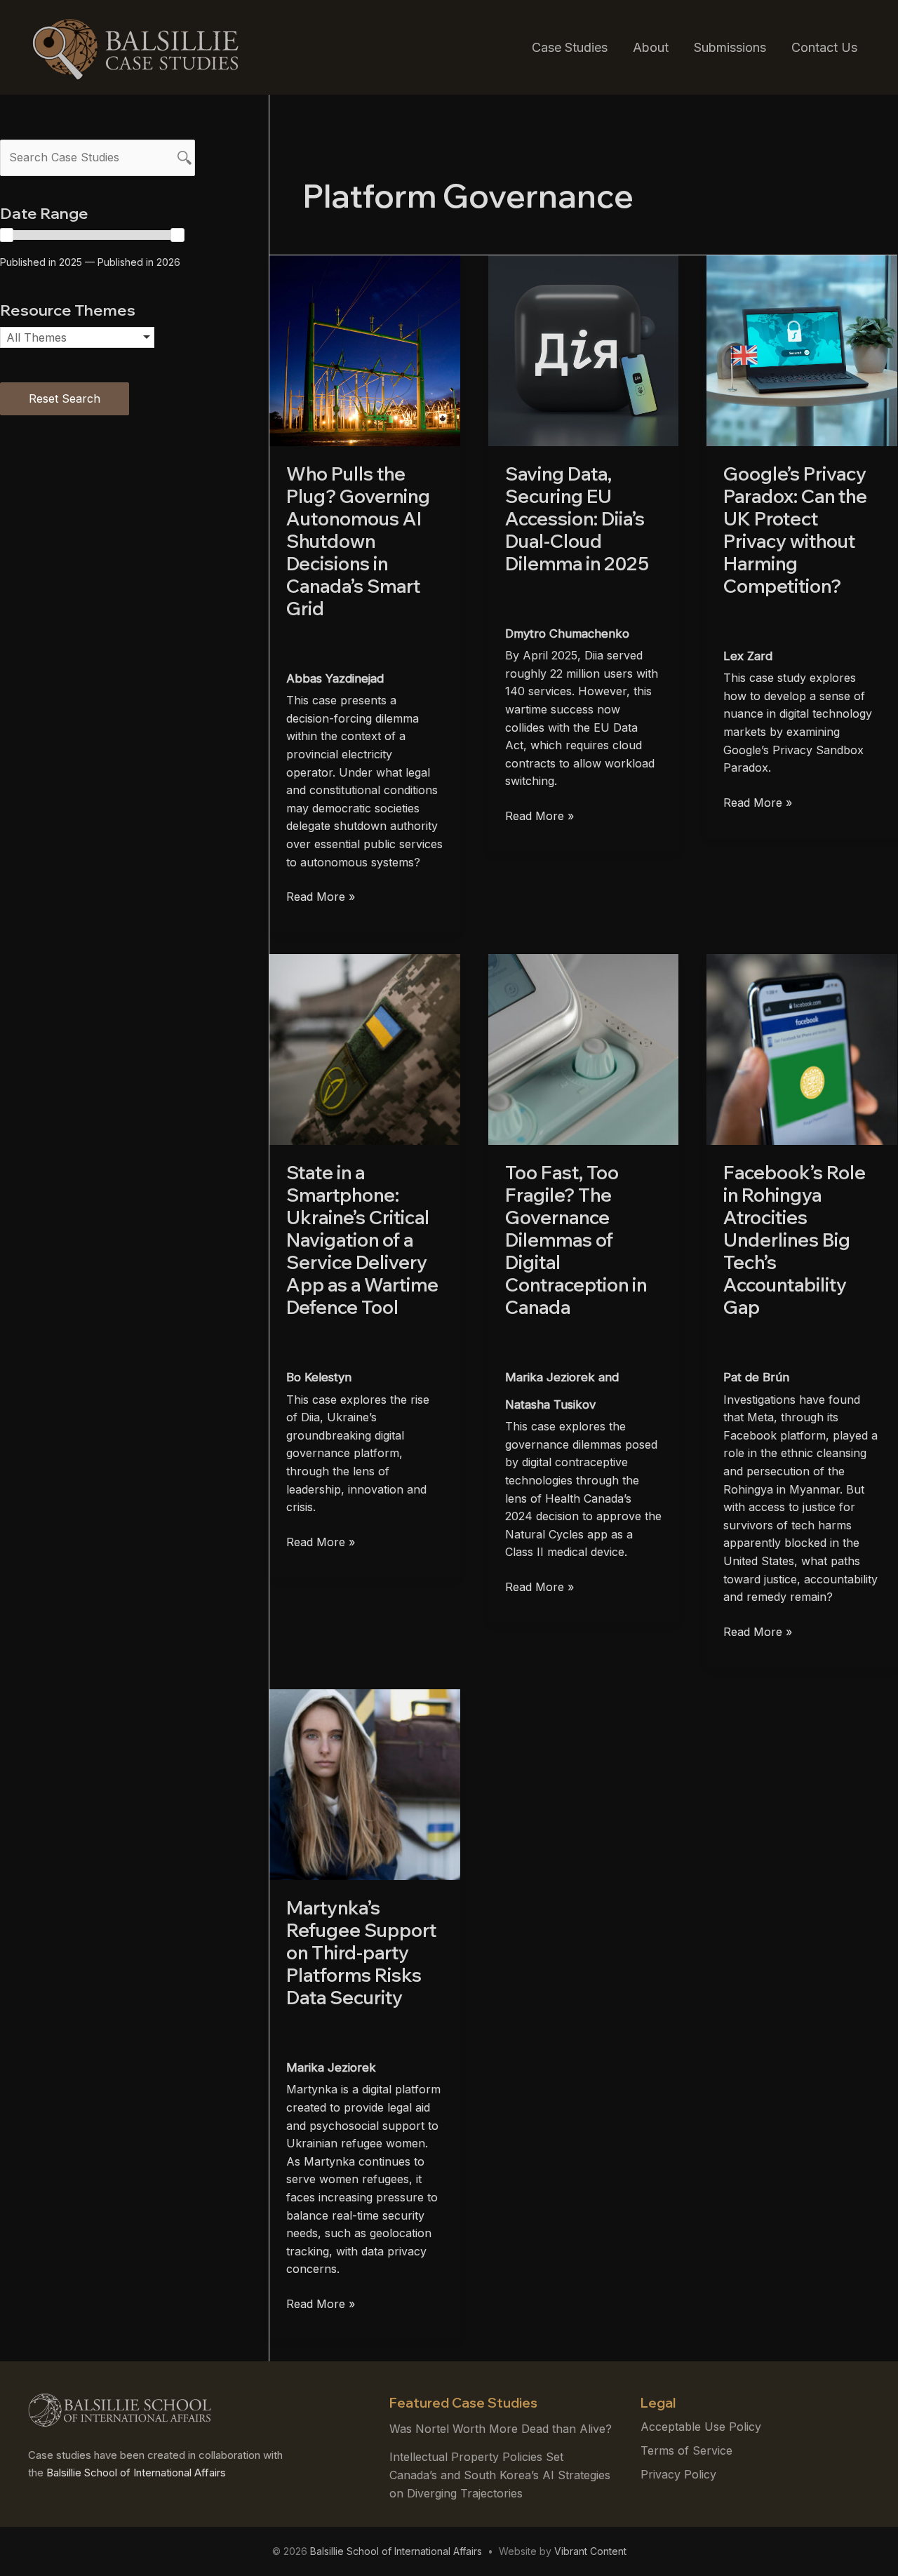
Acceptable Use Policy (701, 2427)
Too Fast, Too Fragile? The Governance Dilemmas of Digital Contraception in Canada (576, 1240)
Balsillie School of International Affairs (136, 2473)
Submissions (730, 47)
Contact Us (824, 47)
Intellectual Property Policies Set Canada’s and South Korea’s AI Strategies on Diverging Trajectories (500, 2475)
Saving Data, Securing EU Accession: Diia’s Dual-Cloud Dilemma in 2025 (577, 519)
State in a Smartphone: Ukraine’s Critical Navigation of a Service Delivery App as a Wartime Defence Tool (362, 1240)
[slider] (177, 235)
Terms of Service (686, 2450)
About (651, 47)
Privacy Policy (678, 2474)
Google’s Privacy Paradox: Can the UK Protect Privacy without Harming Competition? (795, 530)
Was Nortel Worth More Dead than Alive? (501, 2429)
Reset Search (65, 398)
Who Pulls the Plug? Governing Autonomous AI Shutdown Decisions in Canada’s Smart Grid (358, 541)
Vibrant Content (590, 2551)
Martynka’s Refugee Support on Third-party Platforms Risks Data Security (361, 1953)
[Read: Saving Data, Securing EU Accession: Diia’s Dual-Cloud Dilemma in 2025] (584, 349)
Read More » (321, 898)
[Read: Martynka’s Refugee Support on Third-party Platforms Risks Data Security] (365, 1783)
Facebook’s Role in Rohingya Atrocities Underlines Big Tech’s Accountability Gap (795, 1240)
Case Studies (570, 47)
